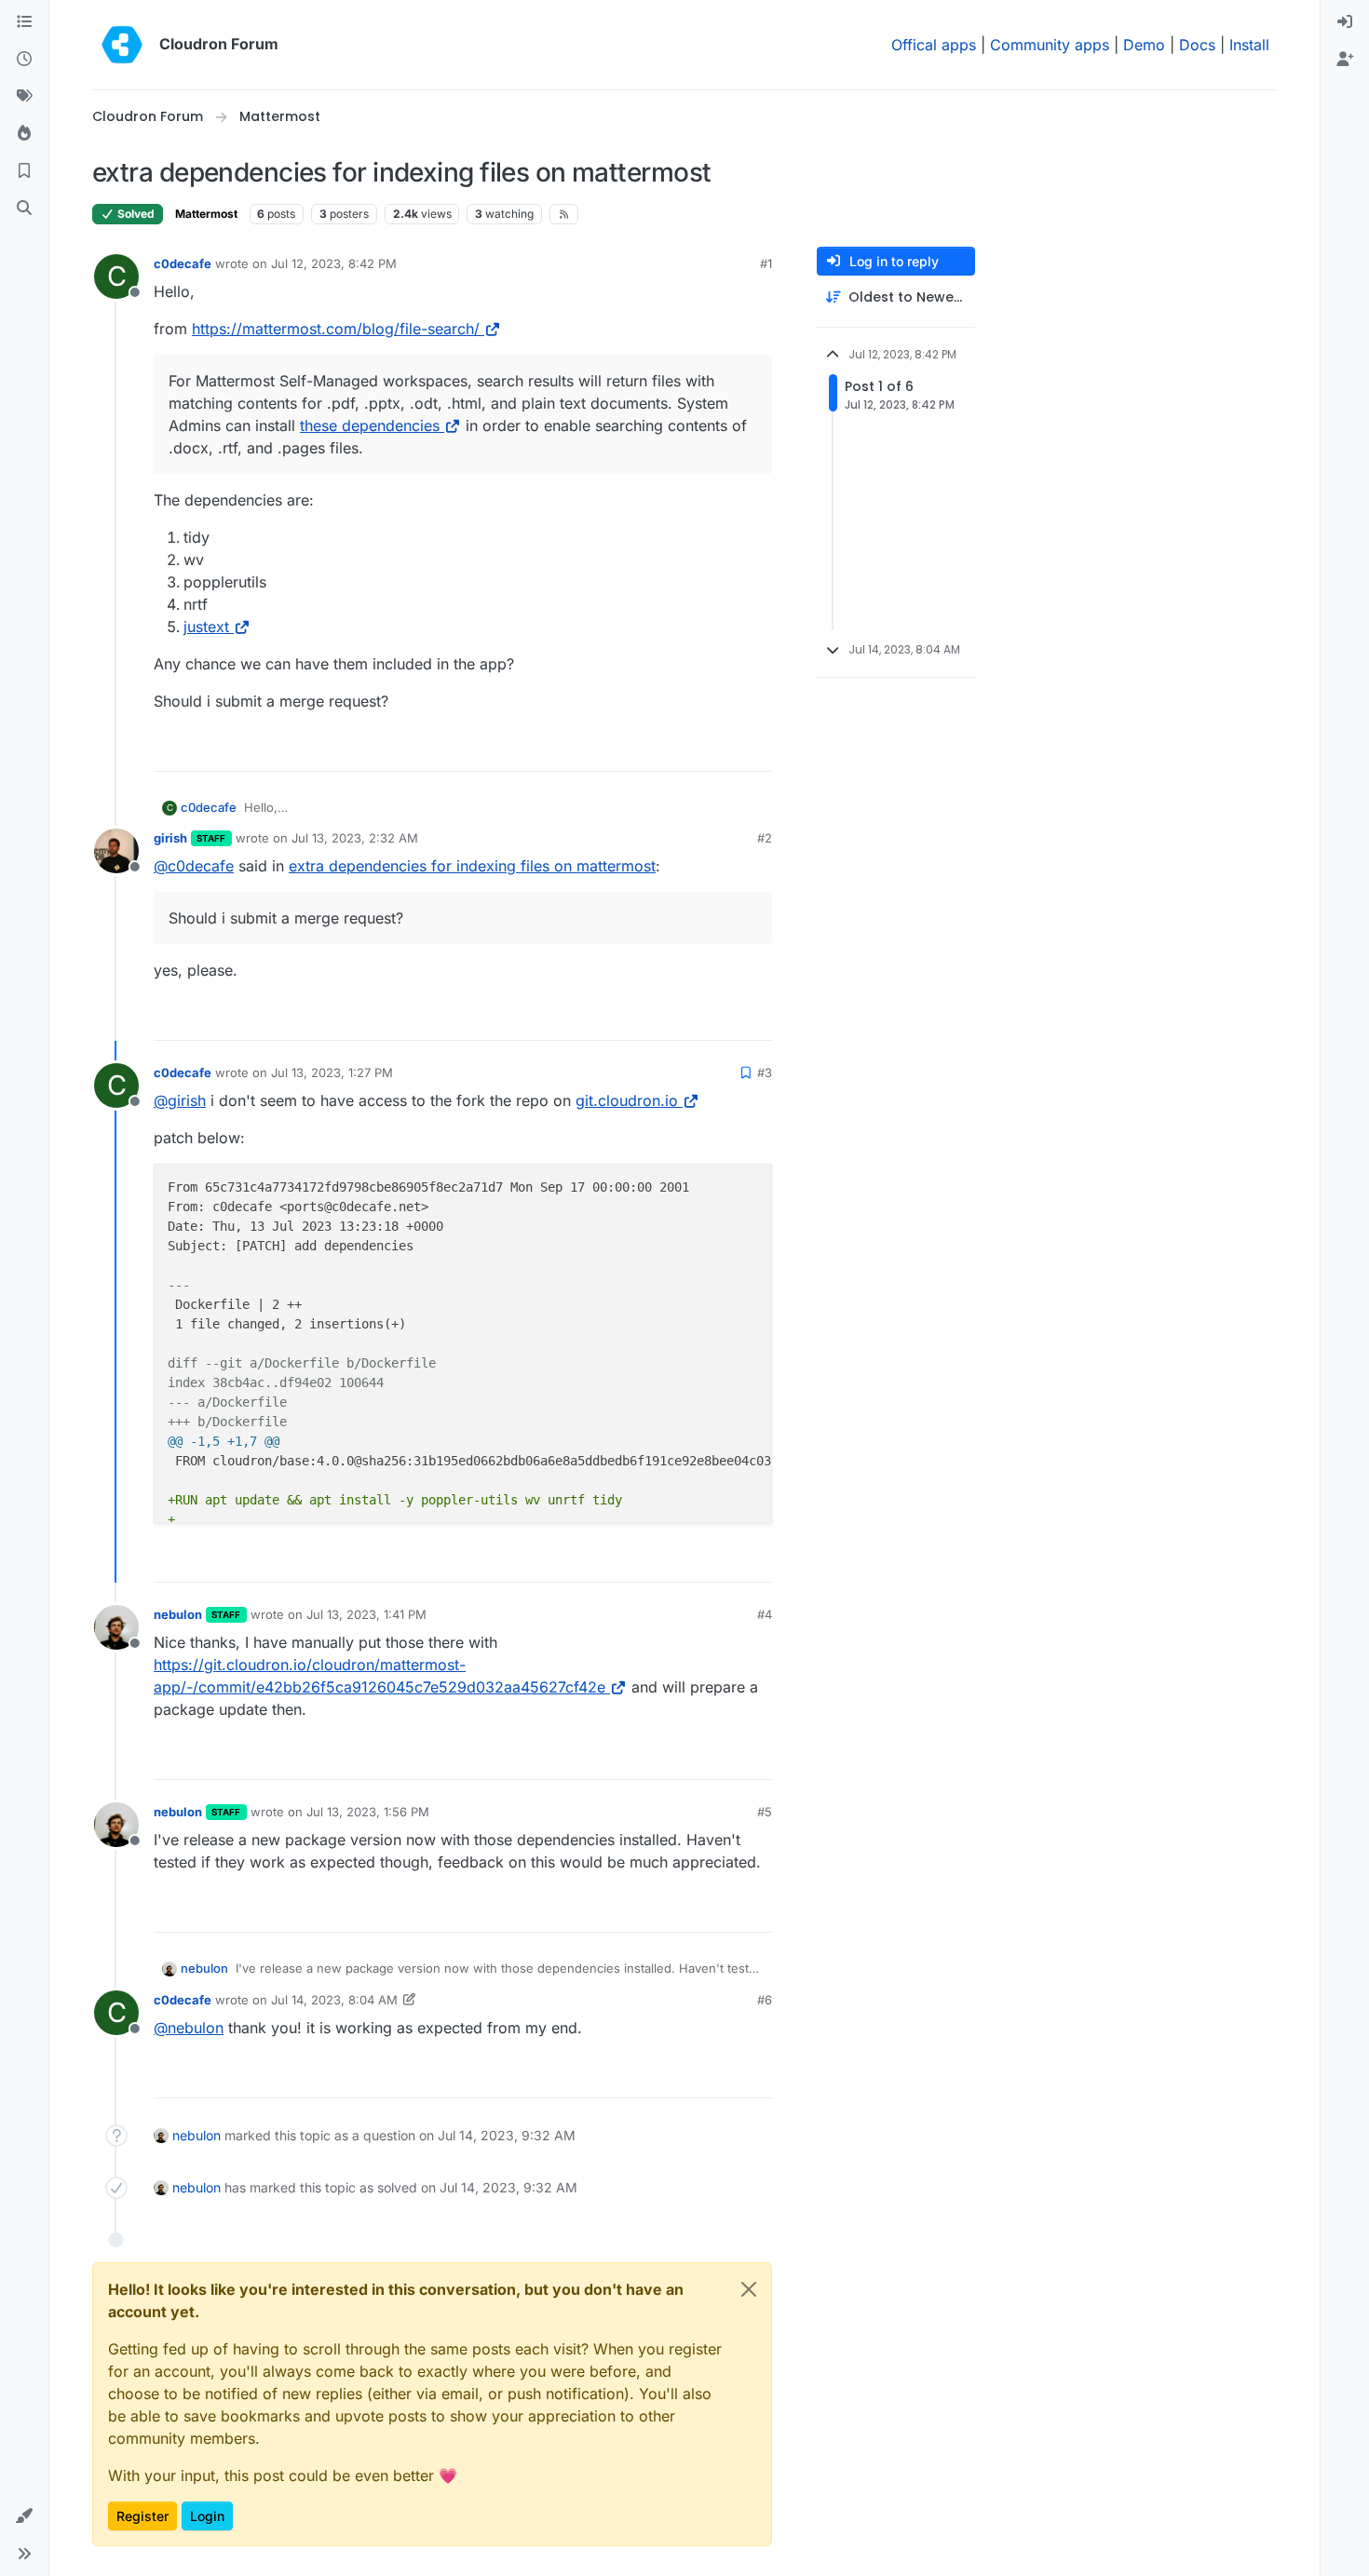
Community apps (1050, 45)
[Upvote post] (730, 749)
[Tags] (24, 97)
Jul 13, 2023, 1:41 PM (366, 1614)
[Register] (1345, 60)
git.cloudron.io (627, 1100)
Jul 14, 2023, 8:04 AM (334, 2000)
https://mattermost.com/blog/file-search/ (336, 329)
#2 (765, 838)
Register (142, 2516)
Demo (1144, 45)
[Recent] (24, 60)
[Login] (1345, 22)
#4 (765, 1614)
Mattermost (206, 214)
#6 (765, 2000)
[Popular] (24, 134)
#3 (765, 1072)
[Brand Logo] (122, 45)
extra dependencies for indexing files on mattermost (472, 866)
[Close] (749, 2289)
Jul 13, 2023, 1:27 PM (332, 1072)
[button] (24, 2516)
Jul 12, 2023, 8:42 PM (334, 263)
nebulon (178, 1614)
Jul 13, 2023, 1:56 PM (368, 1812)
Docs (1197, 45)
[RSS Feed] (564, 214)
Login (207, 2516)
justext (206, 627)
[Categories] (24, 22)
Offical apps (934, 45)
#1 (766, 263)
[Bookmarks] (24, 171)
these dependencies (370, 425)
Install (1249, 45)
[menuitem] (1345, 22)
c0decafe (183, 263)
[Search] (24, 209)
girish (170, 838)
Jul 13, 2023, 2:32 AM (355, 838)
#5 (765, 1812)
